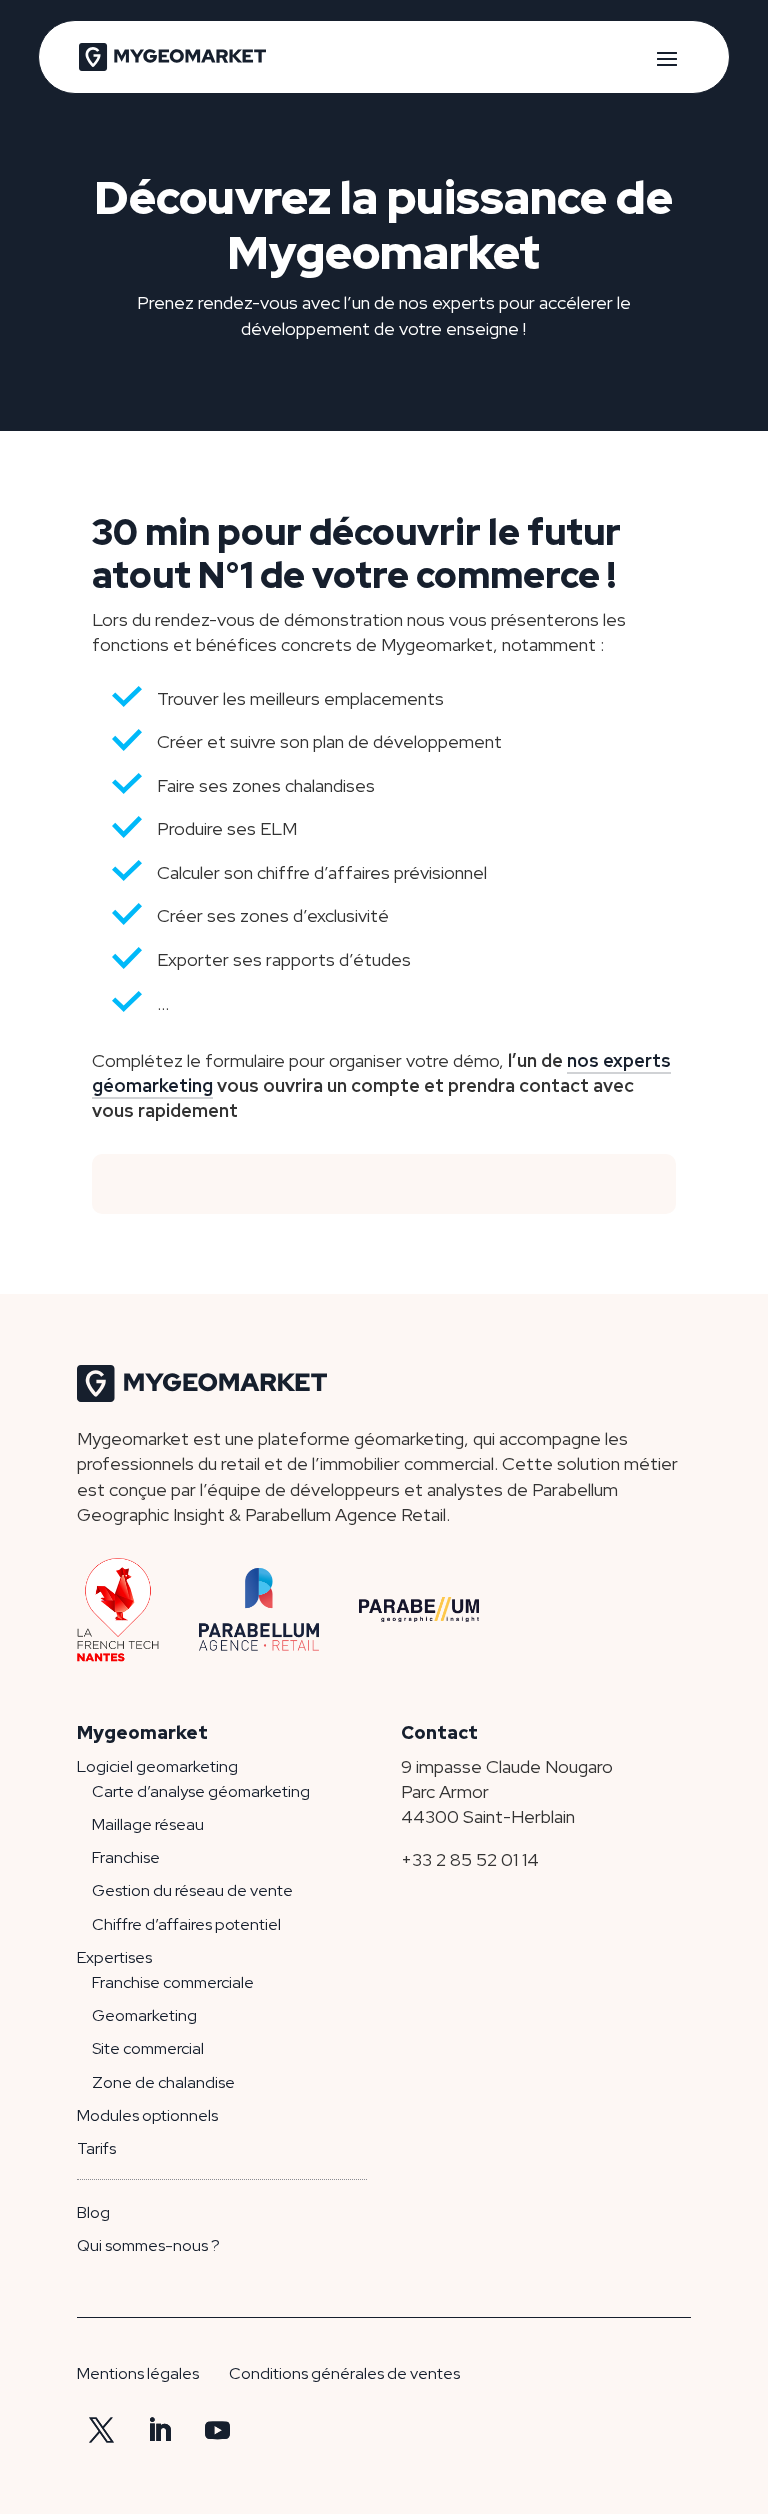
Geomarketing (144, 2015)
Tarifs (96, 2148)
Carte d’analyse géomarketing (201, 1791)
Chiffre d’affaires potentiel (186, 1924)
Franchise (126, 1857)
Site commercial (148, 2048)
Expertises (114, 1957)
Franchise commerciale (173, 1982)
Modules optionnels (147, 2115)
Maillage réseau (148, 1824)
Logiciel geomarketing (157, 1766)
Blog (93, 2212)
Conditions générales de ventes (344, 2373)
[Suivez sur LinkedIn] (160, 2431)
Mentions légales (138, 2373)
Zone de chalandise (163, 2082)
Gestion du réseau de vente (192, 1890)
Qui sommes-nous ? (148, 2245)
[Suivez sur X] (102, 2431)
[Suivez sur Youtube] (218, 2431)
